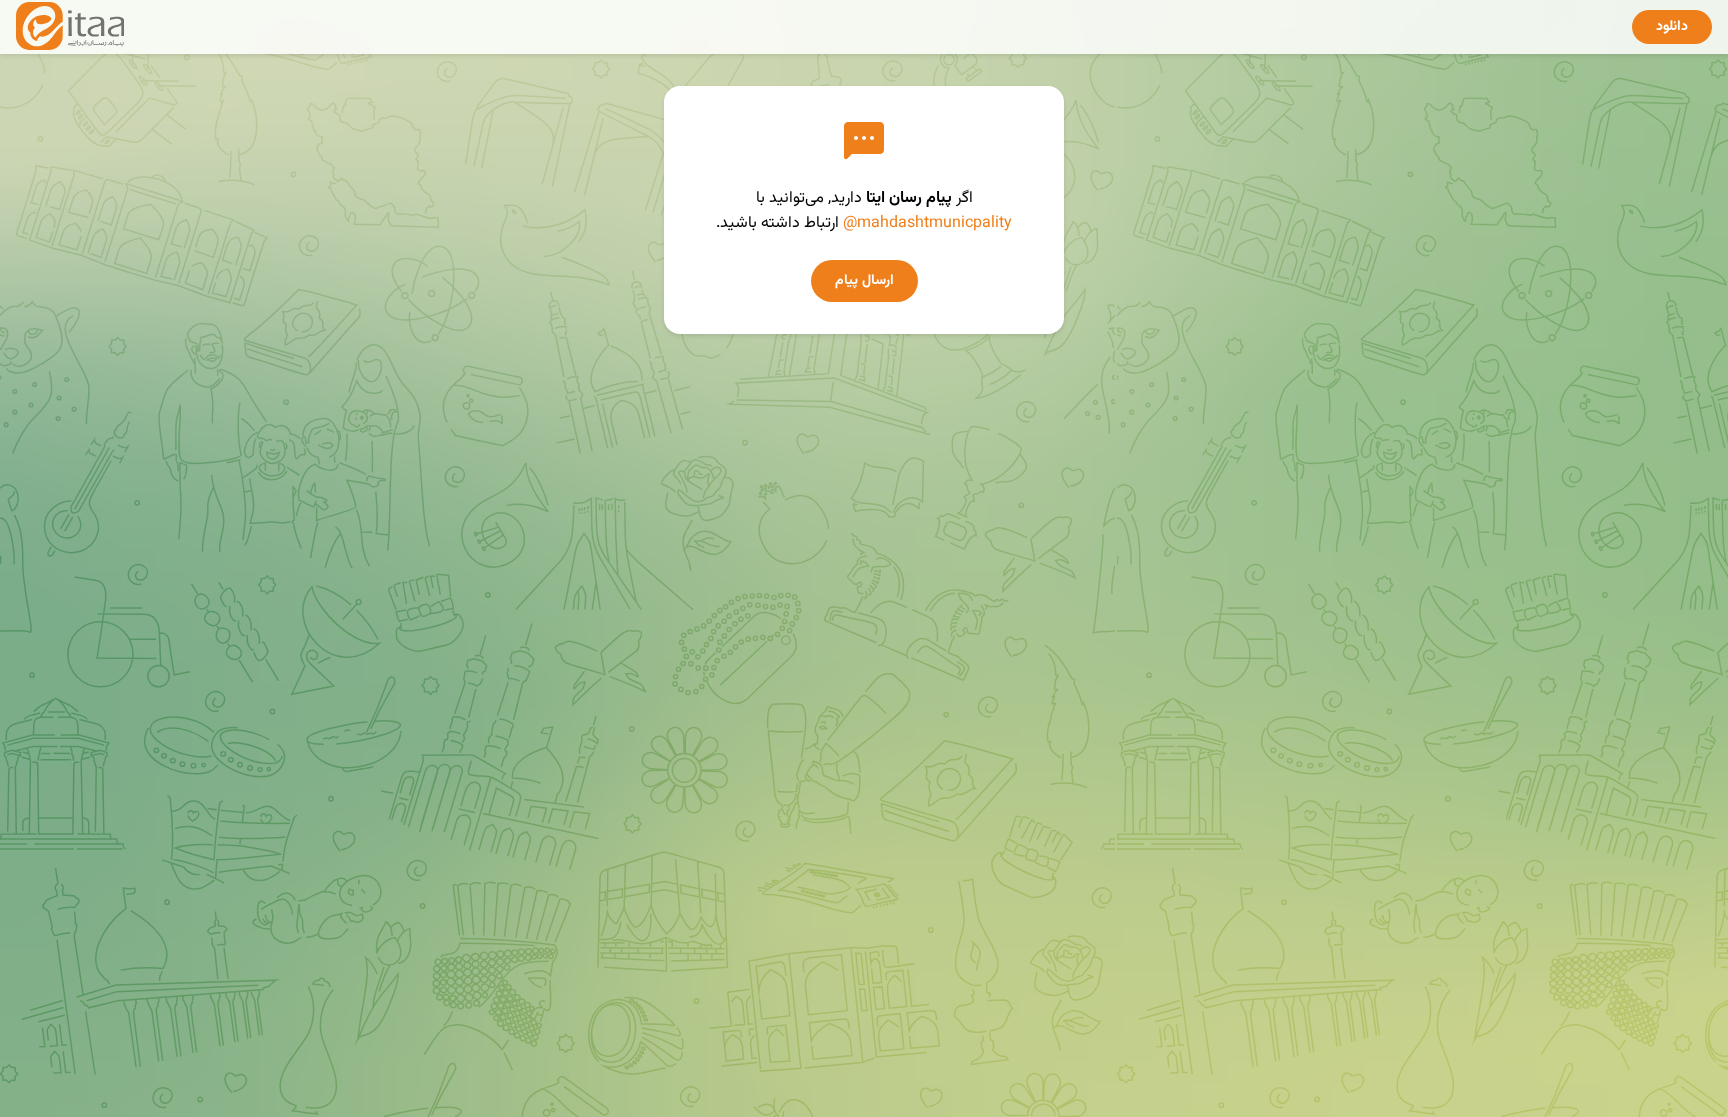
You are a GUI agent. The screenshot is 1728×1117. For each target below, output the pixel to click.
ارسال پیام (864, 281)
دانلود (1672, 27)
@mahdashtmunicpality (927, 223)
